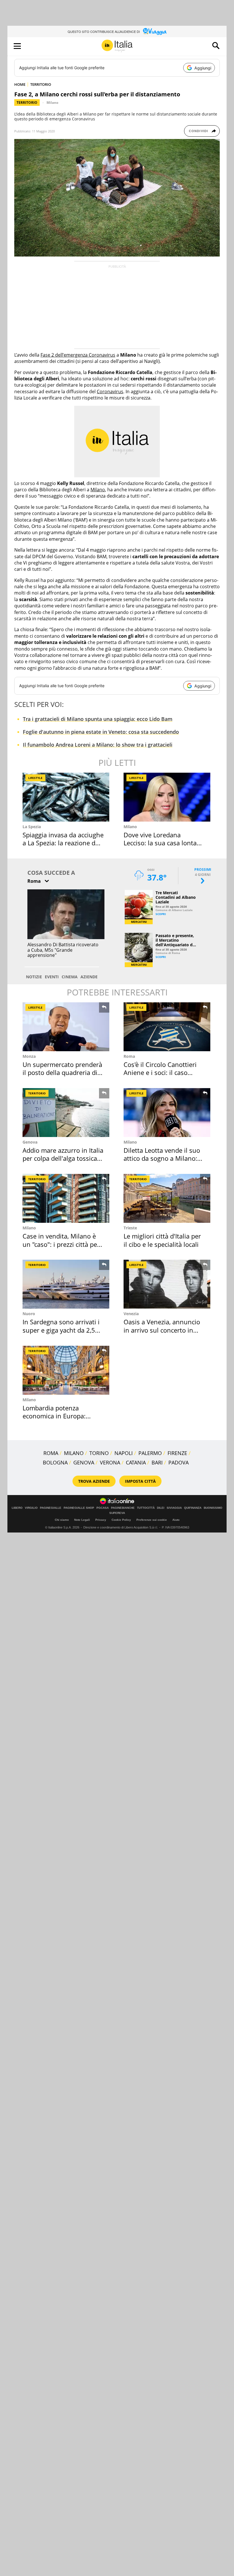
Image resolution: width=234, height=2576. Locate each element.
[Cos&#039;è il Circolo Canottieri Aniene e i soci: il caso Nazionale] (167, 1027)
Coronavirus (110, 391)
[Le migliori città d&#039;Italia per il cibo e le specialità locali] (167, 1198)
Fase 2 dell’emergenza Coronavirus (78, 355)
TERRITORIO (41, 84)
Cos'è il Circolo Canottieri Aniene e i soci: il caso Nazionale (160, 1073)
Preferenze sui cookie (152, 1520)
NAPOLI (124, 1453)
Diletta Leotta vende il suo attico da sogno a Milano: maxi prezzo (162, 1158)
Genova (30, 1142)
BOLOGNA (55, 1462)
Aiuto (176, 1520)
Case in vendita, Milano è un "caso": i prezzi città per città (61, 1244)
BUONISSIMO (213, 1508)
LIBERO (17, 1508)
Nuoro (29, 1314)
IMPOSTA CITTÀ (140, 1481)
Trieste (130, 1228)
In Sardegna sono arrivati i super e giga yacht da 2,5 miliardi (61, 1330)
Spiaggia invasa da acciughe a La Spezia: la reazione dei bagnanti (63, 843)
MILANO (74, 1453)
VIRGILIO (31, 1508)
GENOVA (84, 1462)
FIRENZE (177, 1453)
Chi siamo (62, 1520)
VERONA (110, 1462)
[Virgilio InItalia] (117, 46)
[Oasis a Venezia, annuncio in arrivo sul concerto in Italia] (167, 1284)
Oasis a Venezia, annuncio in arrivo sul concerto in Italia (162, 1330)
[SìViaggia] (155, 31)
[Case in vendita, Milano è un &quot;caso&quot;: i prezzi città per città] (66, 1198)
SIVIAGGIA (174, 1508)
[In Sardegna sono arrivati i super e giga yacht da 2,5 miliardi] (66, 1284)
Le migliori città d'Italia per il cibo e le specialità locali (162, 1240)
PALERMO (150, 1453)
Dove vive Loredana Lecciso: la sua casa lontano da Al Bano (164, 843)
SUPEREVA (117, 1513)
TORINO (99, 1453)
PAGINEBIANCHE (123, 1508)
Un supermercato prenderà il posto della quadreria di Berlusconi (62, 1073)
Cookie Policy (121, 1520)
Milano (52, 103)
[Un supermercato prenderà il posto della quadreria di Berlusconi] (66, 1027)
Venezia (131, 1314)
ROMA (51, 1453)
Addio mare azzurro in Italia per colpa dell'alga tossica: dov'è (63, 1158)
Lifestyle (35, 778)
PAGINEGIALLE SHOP (79, 1508)
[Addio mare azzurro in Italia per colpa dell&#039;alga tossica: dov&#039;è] (66, 1113)
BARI (157, 1462)
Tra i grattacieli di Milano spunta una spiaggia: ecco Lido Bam (98, 719)
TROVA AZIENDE (94, 1481)
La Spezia (32, 827)
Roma (129, 1056)
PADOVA (178, 1462)
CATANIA (136, 1462)
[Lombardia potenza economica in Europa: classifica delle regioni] (66, 1370)
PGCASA (103, 1508)
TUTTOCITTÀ (146, 1508)
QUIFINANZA (193, 1508)
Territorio (27, 103)
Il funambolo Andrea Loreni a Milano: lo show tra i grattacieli (98, 745)
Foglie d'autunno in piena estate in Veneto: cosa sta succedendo (101, 732)
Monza (29, 1056)
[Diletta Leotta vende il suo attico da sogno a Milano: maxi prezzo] (167, 1113)
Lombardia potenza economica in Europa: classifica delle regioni (55, 1416)
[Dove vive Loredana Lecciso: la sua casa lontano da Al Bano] (167, 797)
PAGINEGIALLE (51, 1508)
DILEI (161, 1508)
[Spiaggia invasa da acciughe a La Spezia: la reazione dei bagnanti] (66, 797)
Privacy (101, 1520)
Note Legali (82, 1520)
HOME (20, 84)
